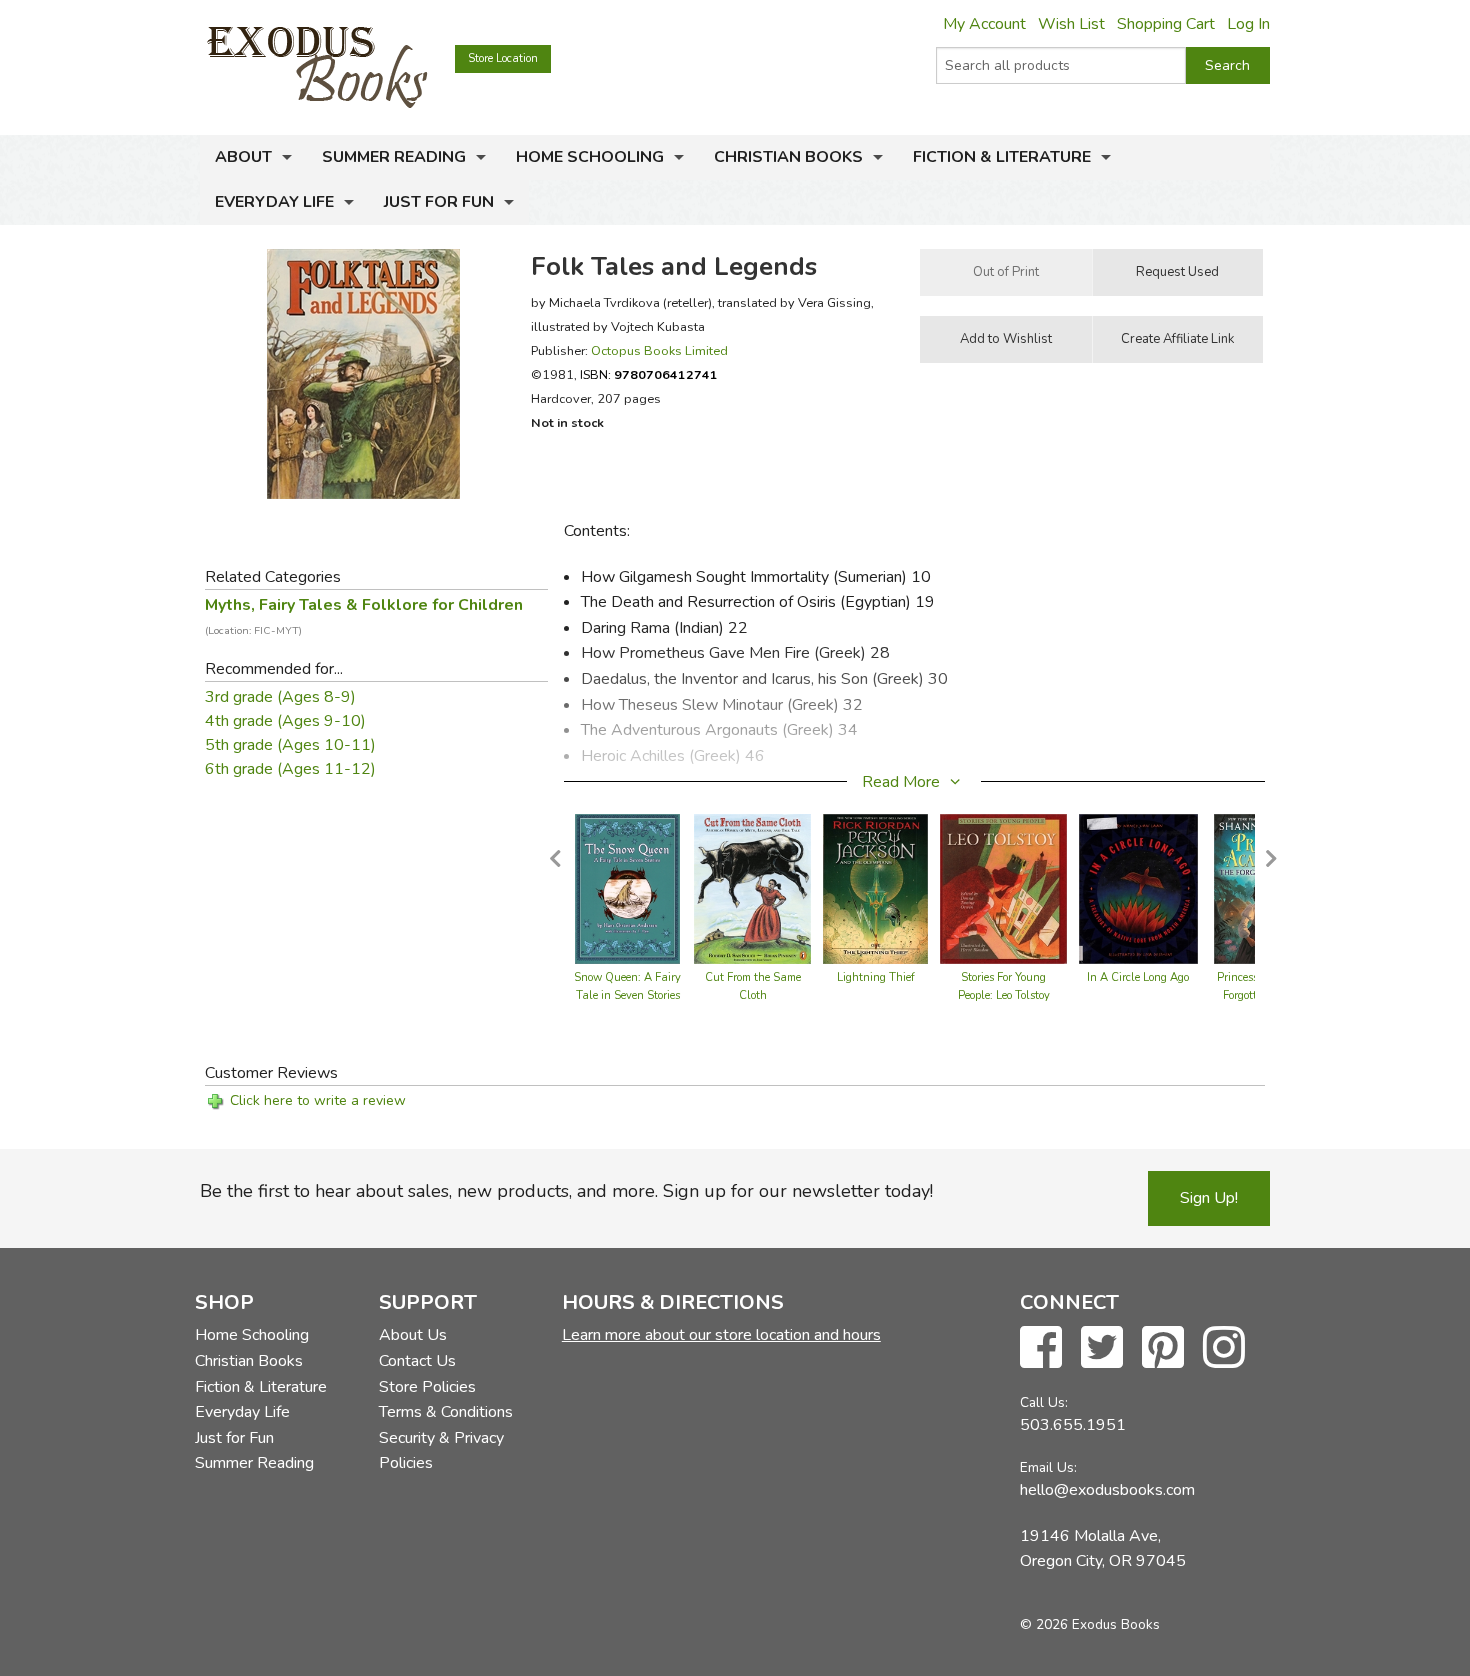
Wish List (1071, 24)
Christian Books (788, 157)
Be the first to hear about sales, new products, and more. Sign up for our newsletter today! (566, 1191)
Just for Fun (439, 202)
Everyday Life (274, 202)
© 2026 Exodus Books (1090, 1624)
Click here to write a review (318, 1100)
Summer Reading (394, 157)
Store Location (503, 58)
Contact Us (417, 1361)
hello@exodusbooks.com (1107, 1490)
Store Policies (427, 1387)
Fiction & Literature (1002, 157)
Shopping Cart (1166, 24)
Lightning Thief (876, 977)
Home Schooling (590, 157)
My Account (984, 24)
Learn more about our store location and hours (721, 1335)
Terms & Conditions (446, 1412)
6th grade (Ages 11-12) (290, 769)
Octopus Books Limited (659, 350)
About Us (413, 1335)
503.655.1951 (1073, 1425)
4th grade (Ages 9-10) (285, 721)
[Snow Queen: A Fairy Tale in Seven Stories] (627, 888)
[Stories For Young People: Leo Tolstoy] (1003, 888)
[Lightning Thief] (875, 888)
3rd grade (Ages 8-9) (280, 697)
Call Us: (1044, 1402)
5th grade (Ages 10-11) (290, 745)
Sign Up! (1209, 1198)
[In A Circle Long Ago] (1138, 888)
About (243, 157)
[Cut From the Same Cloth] (752, 888)
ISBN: (649, 374)
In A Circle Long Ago (1138, 977)
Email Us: (1048, 1467)
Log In (1248, 24)
